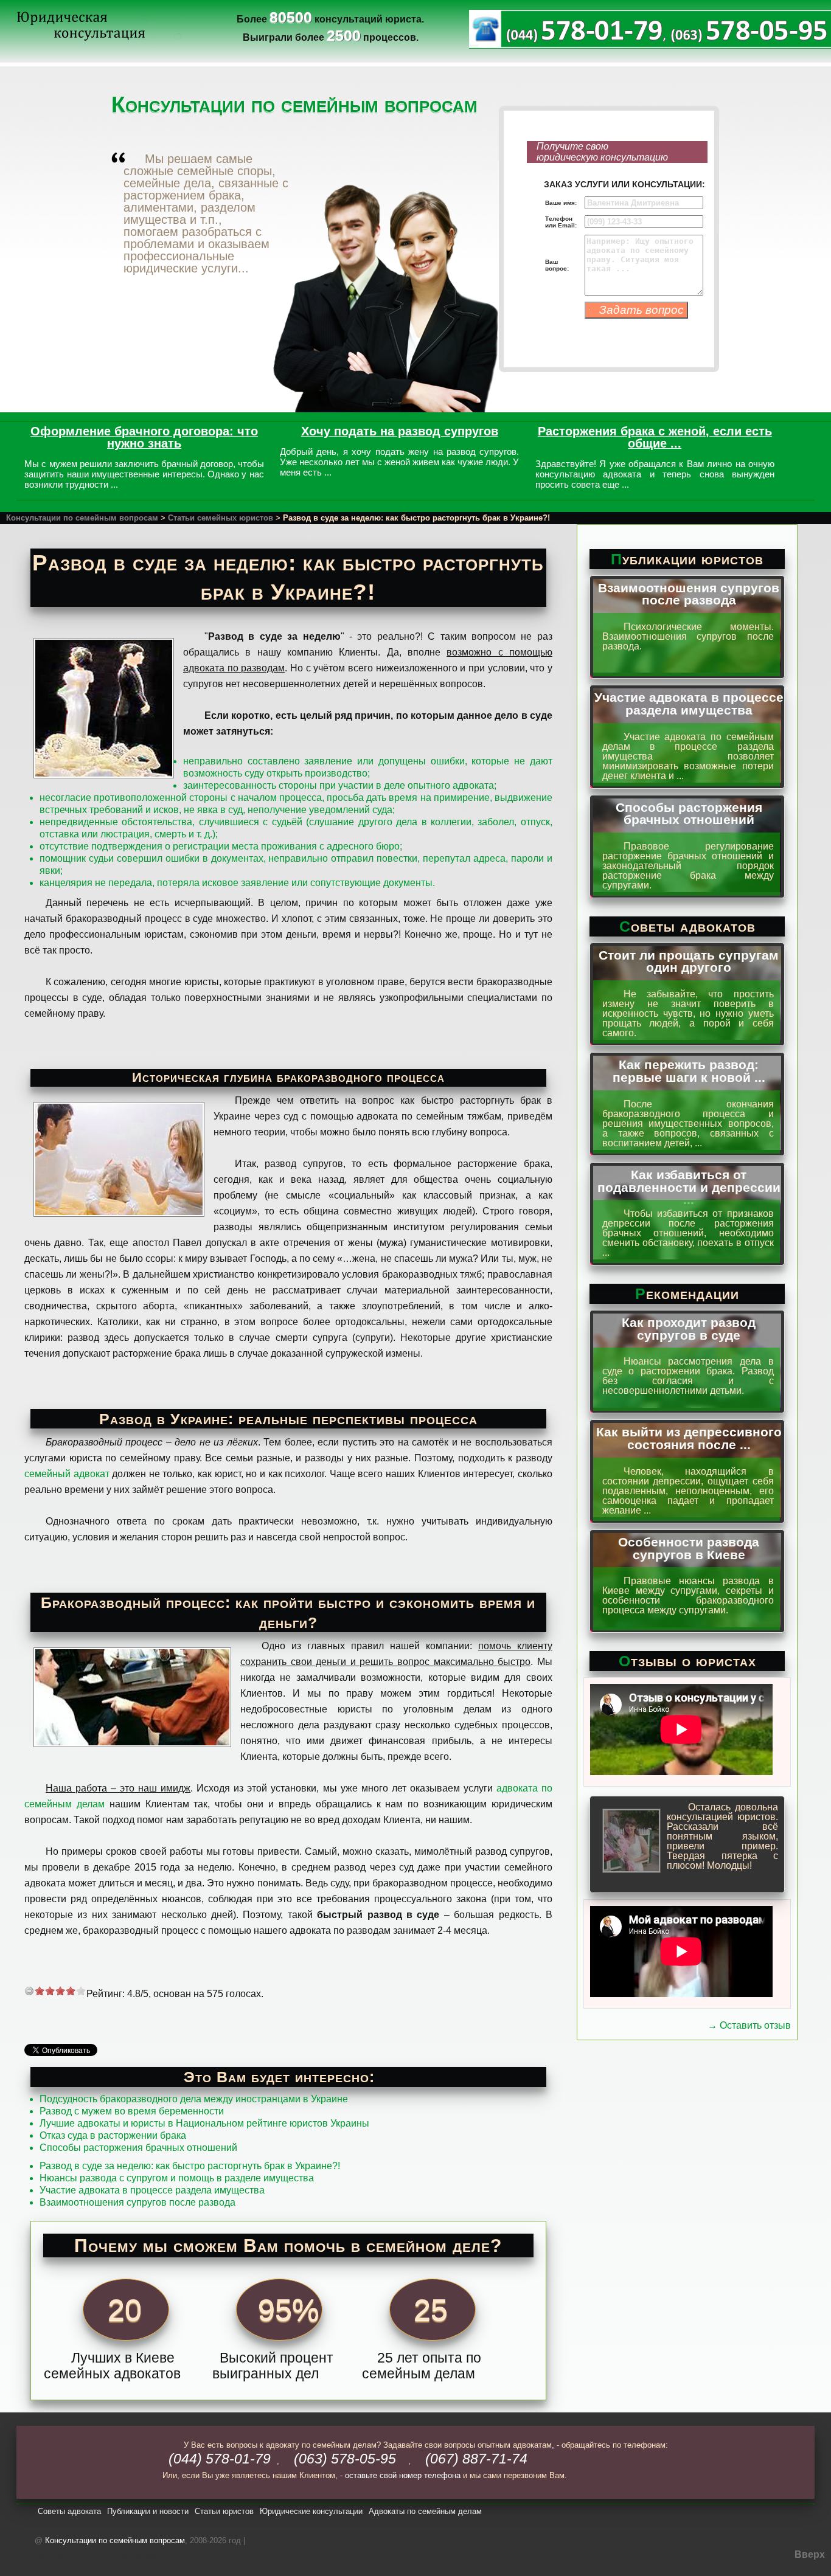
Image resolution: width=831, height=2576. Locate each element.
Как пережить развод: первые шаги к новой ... (689, 1071)
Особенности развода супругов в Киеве (689, 1548)
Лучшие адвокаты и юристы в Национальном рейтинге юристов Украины (204, 2123)
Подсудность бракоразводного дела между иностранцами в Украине (194, 2099)
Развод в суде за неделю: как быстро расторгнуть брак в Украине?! (190, 2166)
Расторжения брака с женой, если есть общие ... (655, 437)
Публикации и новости (148, 2511)
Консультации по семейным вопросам (82, 518)
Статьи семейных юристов (221, 518)
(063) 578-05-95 (345, 2459)
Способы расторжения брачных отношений (138, 2148)
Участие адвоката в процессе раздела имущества (152, 2190)
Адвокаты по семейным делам (425, 2511)
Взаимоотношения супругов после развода (137, 2202)
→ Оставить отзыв (749, 2025)
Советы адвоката (69, 2511)
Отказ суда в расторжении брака (113, 2135)
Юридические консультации (311, 2511)
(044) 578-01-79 (220, 2459)
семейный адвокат (67, 1474)
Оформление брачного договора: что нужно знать (144, 437)
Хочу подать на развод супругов (400, 431)
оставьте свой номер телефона (403, 2475)
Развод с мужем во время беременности (132, 2111)
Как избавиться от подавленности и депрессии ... (689, 1187)
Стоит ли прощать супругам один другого (689, 961)
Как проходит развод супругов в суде (689, 1329)
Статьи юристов (224, 2511)
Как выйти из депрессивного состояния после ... (689, 1438)
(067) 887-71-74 (476, 2459)
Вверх (810, 2554)
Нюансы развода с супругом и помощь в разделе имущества (177, 2178)
